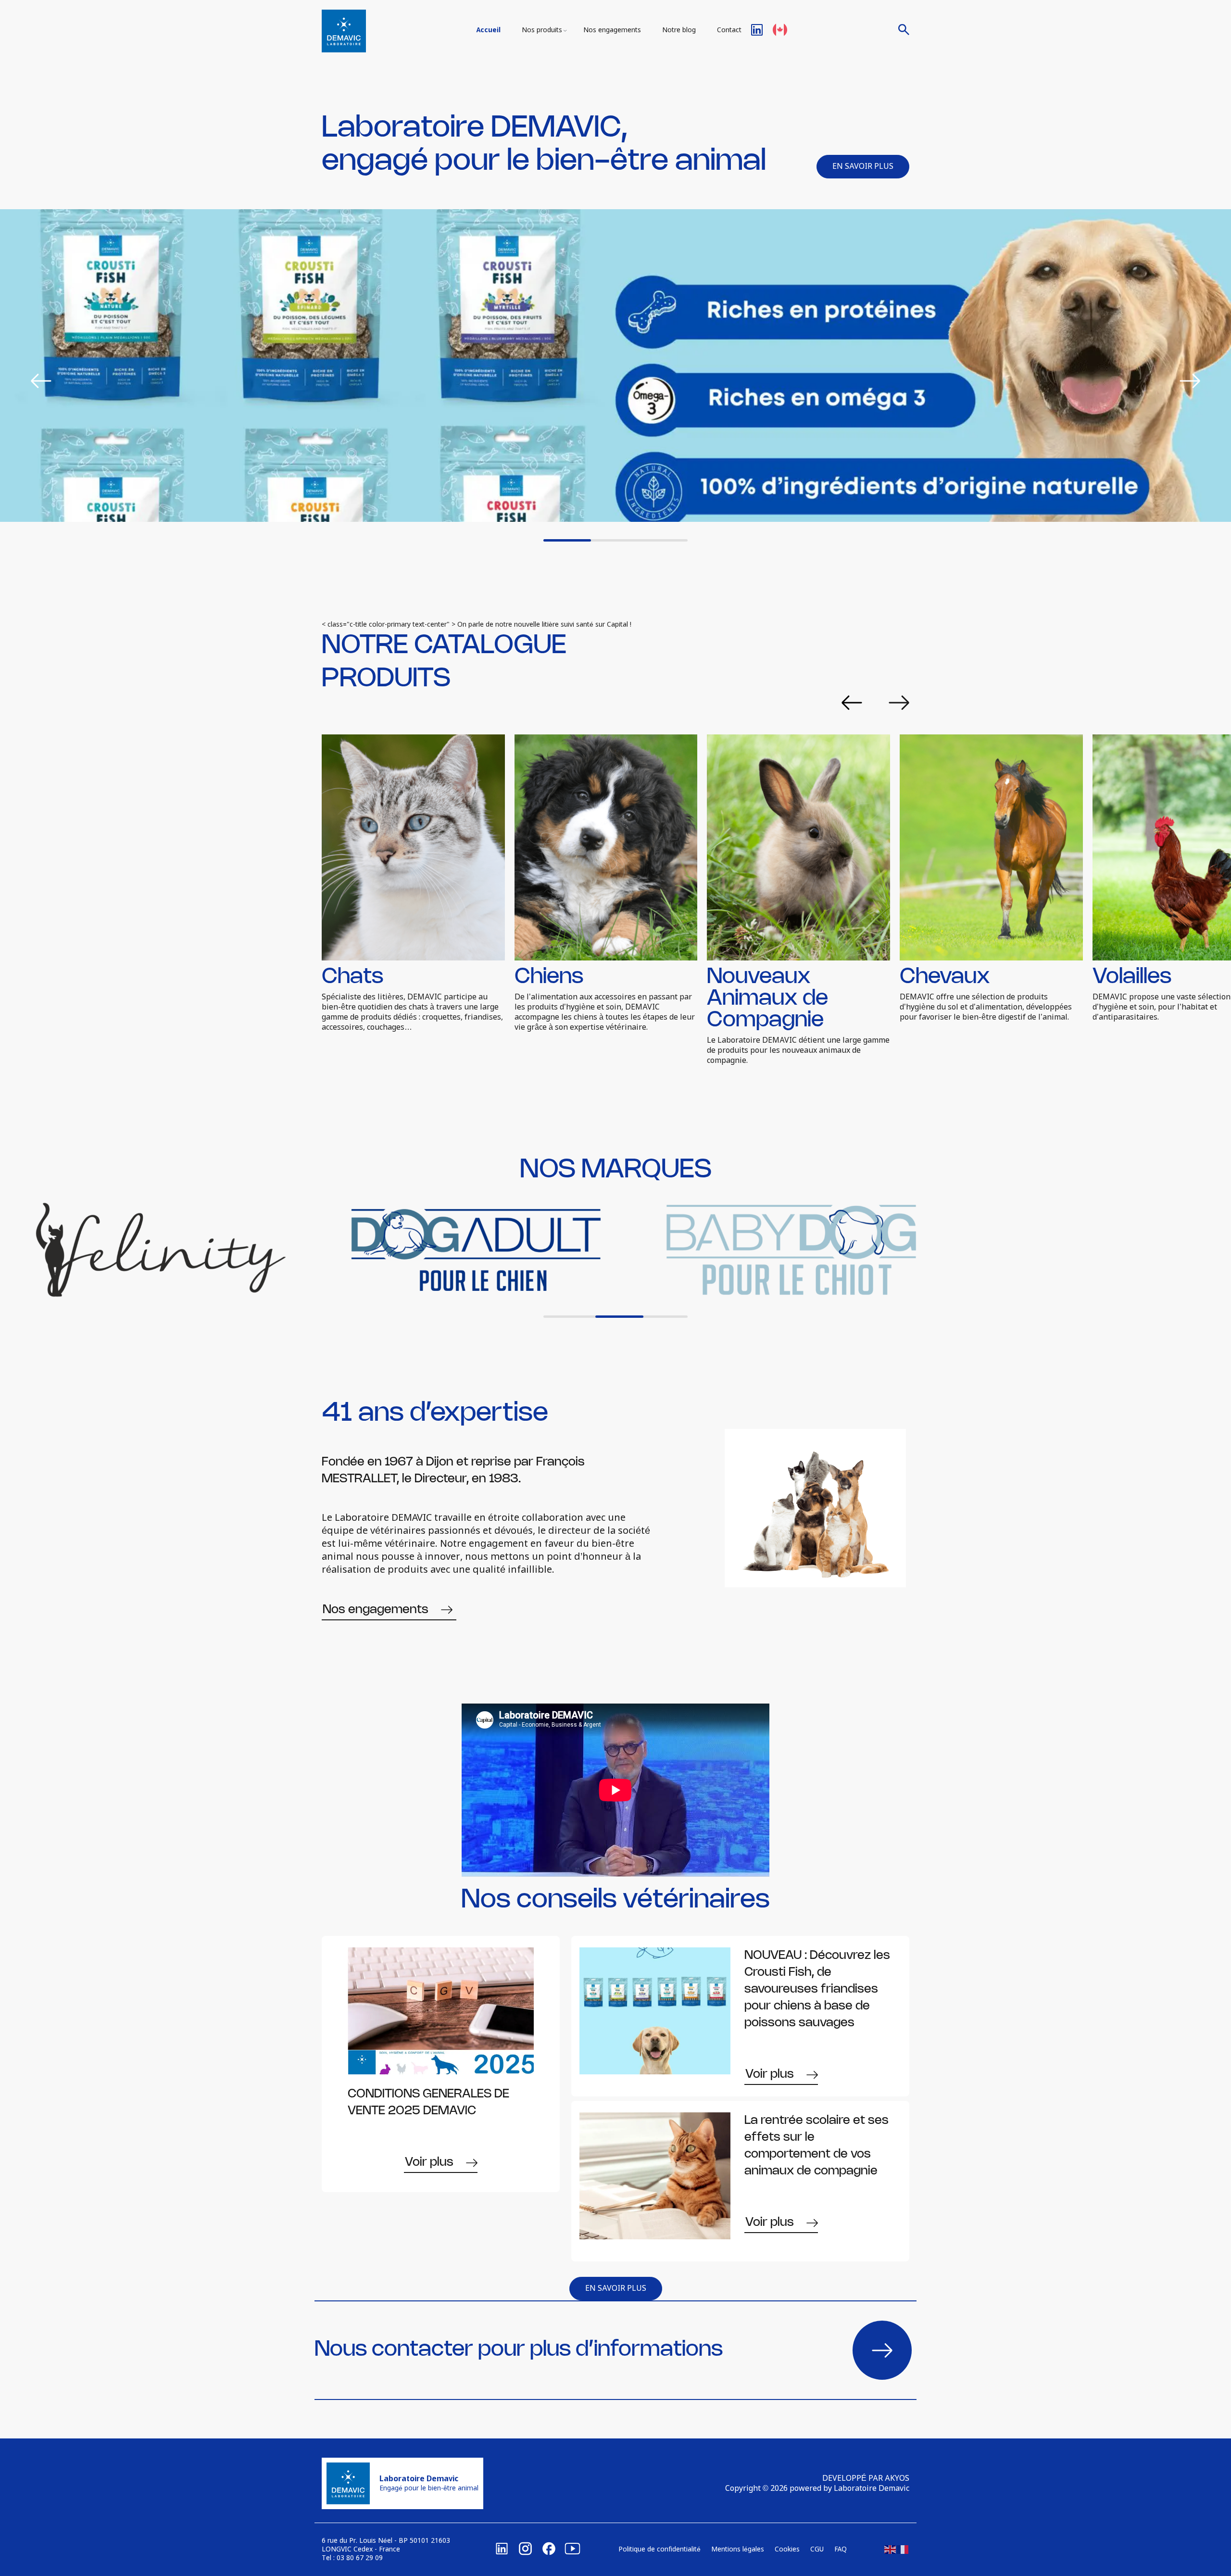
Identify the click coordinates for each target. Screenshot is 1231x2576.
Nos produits (542, 30)
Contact (729, 30)
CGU (817, 2550)
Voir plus (429, 2162)
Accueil (489, 30)
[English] (891, 2550)
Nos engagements (612, 30)
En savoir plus (863, 167)
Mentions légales (738, 2550)
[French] (903, 2550)
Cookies (787, 2550)
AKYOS (897, 2479)
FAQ (841, 2550)
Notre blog (679, 30)
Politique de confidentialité (659, 2550)
